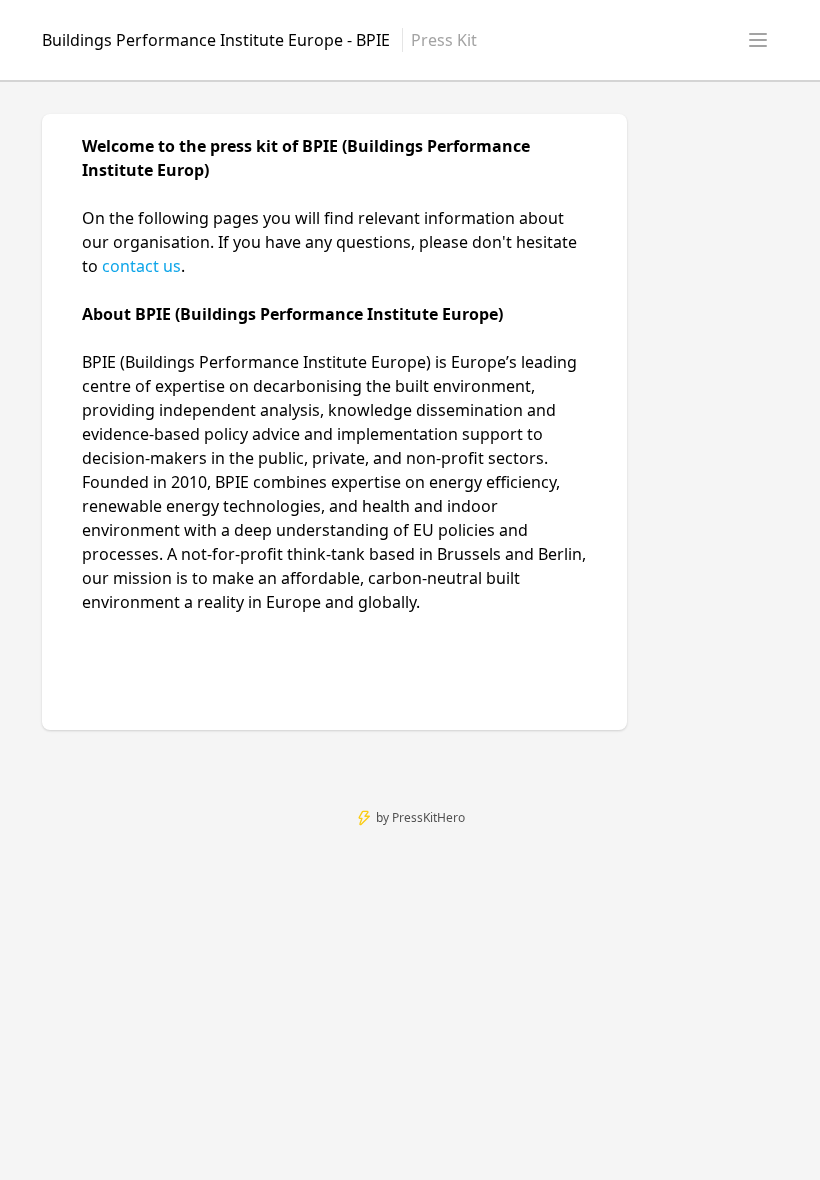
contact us (141, 266)
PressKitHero (428, 817)
